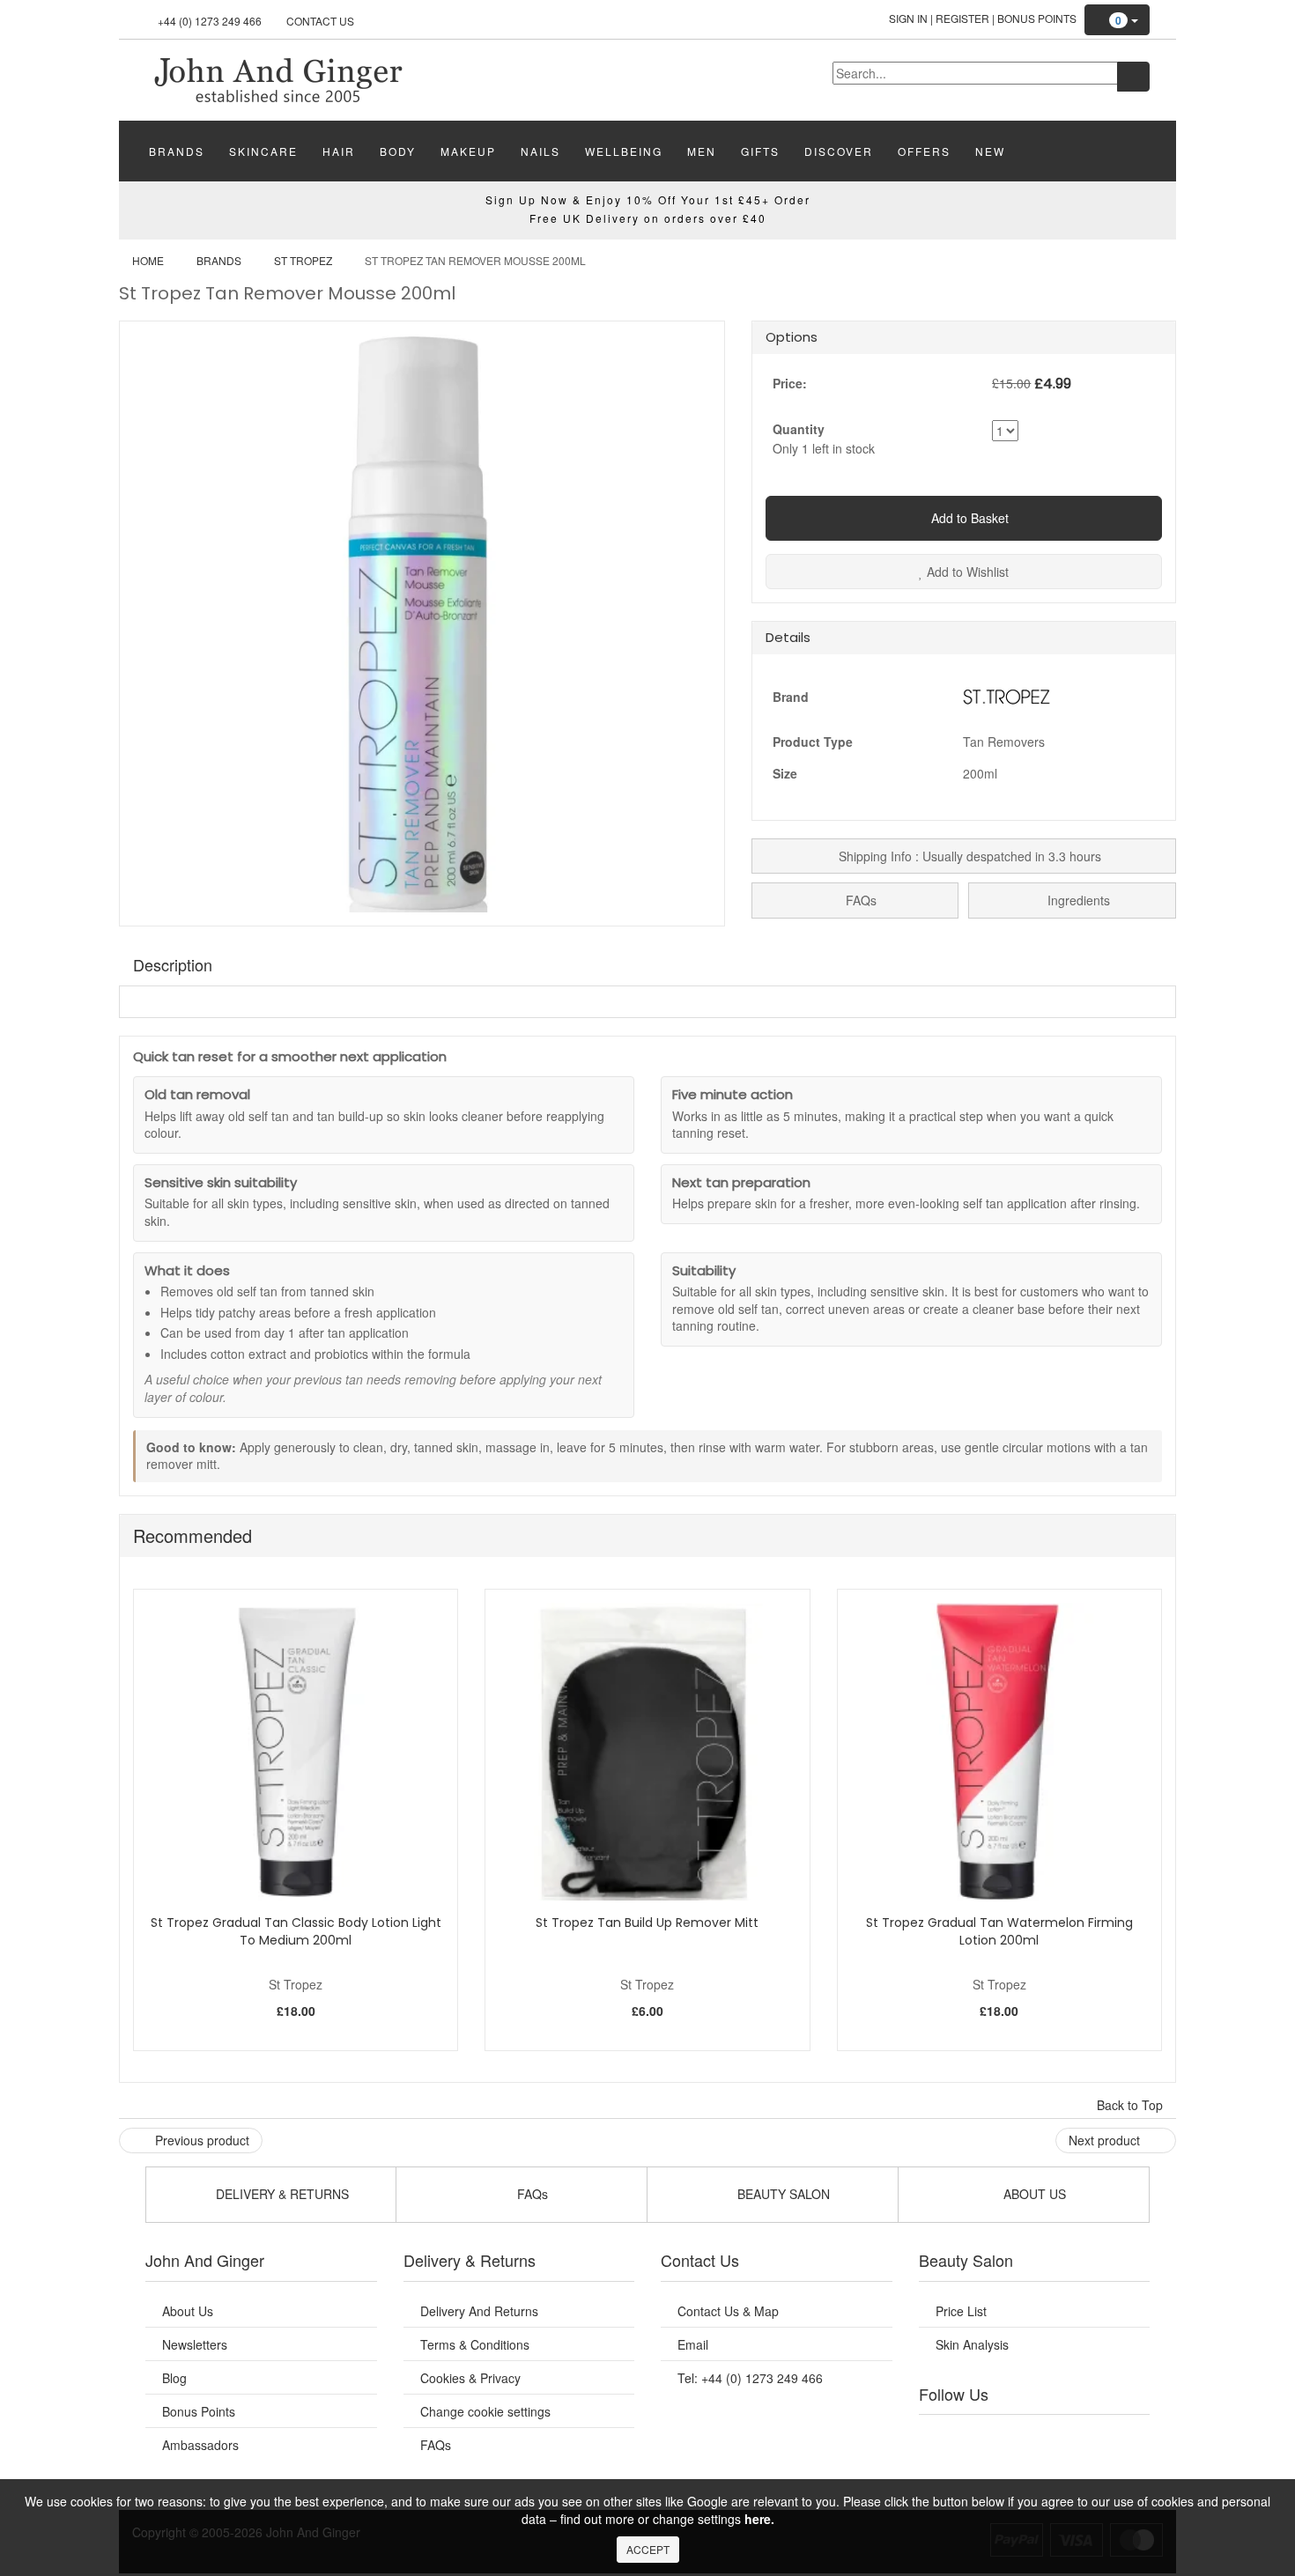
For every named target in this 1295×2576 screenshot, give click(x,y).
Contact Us (320, 21)
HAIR (339, 151)
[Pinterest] (1088, 2437)
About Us (188, 2311)
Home (148, 260)
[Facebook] (944, 2437)
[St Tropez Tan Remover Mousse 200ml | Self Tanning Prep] (277, 78)
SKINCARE (263, 151)
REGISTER (962, 18)
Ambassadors (200, 2445)
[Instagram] (1052, 2437)
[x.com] (1016, 2437)
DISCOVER (839, 151)
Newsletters (195, 2344)
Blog (174, 2378)
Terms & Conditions (475, 2344)
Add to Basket (968, 518)
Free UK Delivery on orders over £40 (648, 218)
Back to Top (1132, 2105)
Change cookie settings (485, 2411)
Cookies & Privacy (470, 2378)
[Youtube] (980, 2437)
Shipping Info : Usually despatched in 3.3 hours (968, 856)
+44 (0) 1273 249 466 (210, 21)
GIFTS (760, 151)
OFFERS (924, 151)
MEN (702, 151)
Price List (961, 2311)
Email (693, 2344)
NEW (990, 151)
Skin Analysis (972, 2344)
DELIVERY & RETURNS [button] (281, 2194)
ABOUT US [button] (1033, 2194)
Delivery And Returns (479, 2311)
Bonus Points (1037, 18)
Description (173, 964)
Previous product (200, 2140)
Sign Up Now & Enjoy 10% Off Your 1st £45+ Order (648, 199)
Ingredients (1077, 900)
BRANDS (177, 151)
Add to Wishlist (966, 572)
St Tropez (303, 260)
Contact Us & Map (728, 2311)
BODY (398, 151)
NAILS (540, 151)
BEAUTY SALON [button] (782, 2194)
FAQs (859, 900)
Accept (648, 2549)
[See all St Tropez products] (1007, 694)
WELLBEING (624, 151)
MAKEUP (468, 151)
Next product (1106, 2140)
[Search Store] (1133, 77)
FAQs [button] (531, 2194)
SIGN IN (908, 18)
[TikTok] (1123, 2437)
